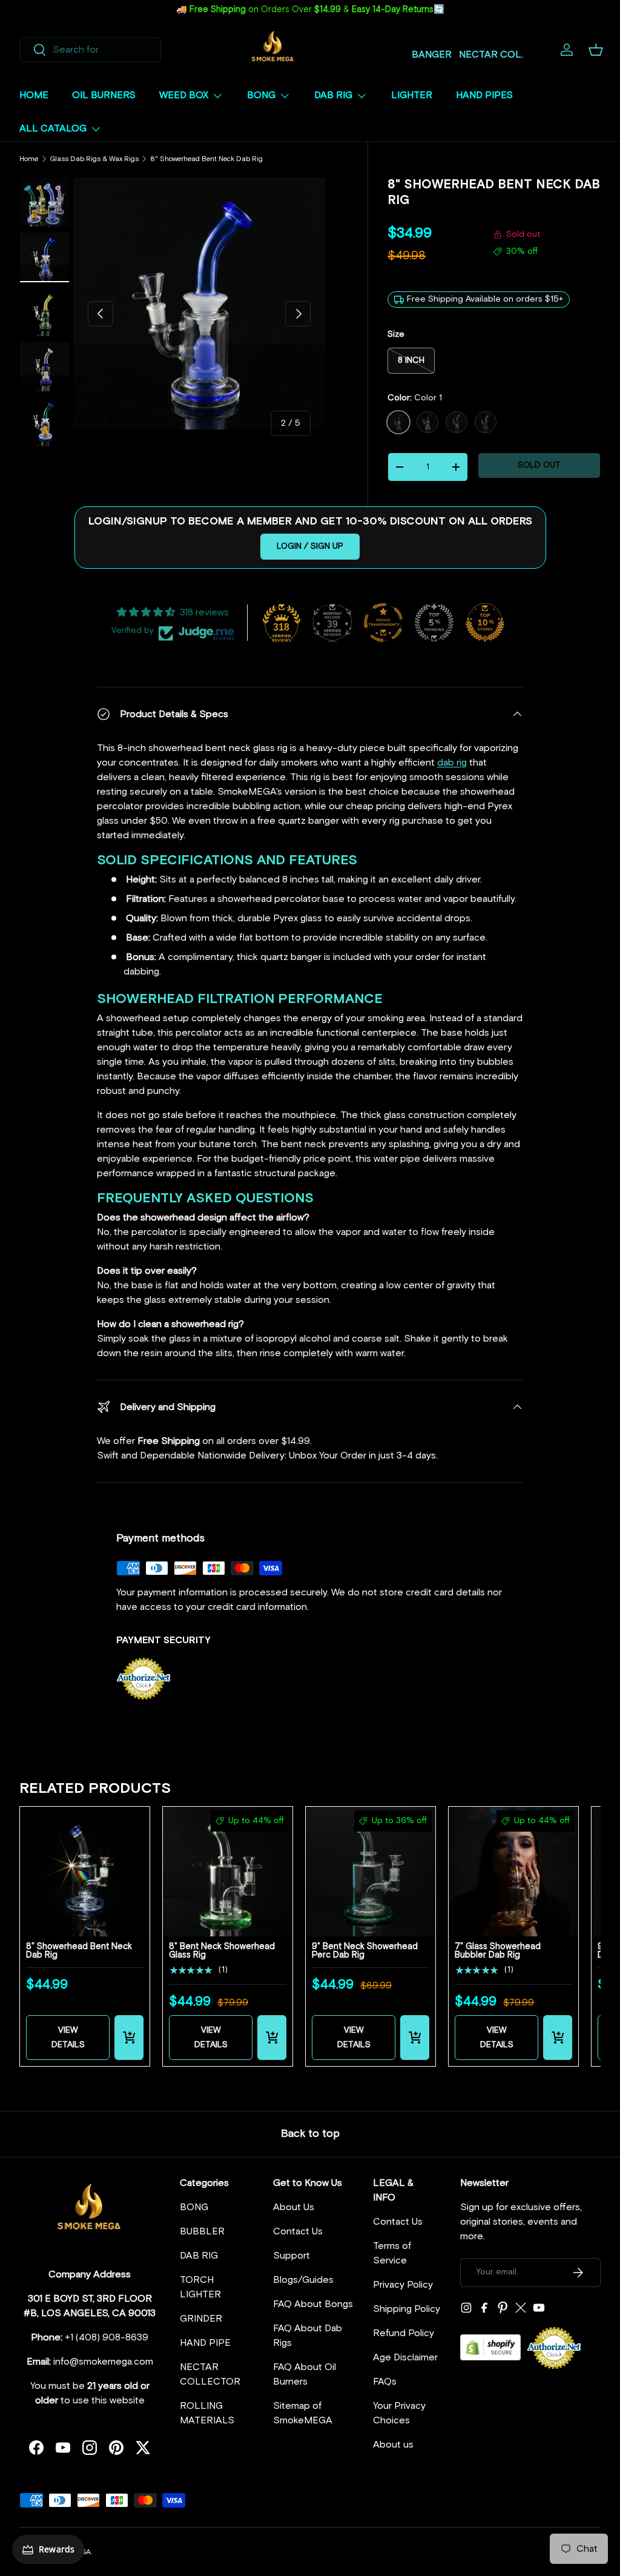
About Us (294, 2207)
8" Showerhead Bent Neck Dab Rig (206, 159)
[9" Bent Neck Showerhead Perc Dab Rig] (371, 1872)
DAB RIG (199, 2256)
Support (292, 2256)
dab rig (452, 763)
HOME (34, 95)
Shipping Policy (407, 2309)
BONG (194, 2207)
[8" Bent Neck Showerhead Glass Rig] (228, 1872)
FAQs (385, 2382)
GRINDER (201, 2319)
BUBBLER (202, 2231)
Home (29, 159)
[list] (199, 303)
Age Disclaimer (405, 2357)
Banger (432, 55)
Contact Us (298, 2231)
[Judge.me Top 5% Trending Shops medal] (434, 623)
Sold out (539, 465)
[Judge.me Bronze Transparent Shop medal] (383, 623)
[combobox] (90, 50)
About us (393, 2445)
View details (68, 2038)
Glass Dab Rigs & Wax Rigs (94, 159)
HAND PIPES (484, 95)
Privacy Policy (403, 2285)
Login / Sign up (310, 546)
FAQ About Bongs (313, 2304)
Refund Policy (404, 2333)
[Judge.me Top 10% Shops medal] (485, 623)
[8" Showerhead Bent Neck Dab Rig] (85, 1872)
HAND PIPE (205, 2343)
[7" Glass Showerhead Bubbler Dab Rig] (513, 1872)
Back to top (310, 2134)
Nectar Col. (491, 55)
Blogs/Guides (303, 2280)
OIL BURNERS (104, 95)
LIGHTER (412, 95)
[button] (596, 50)
